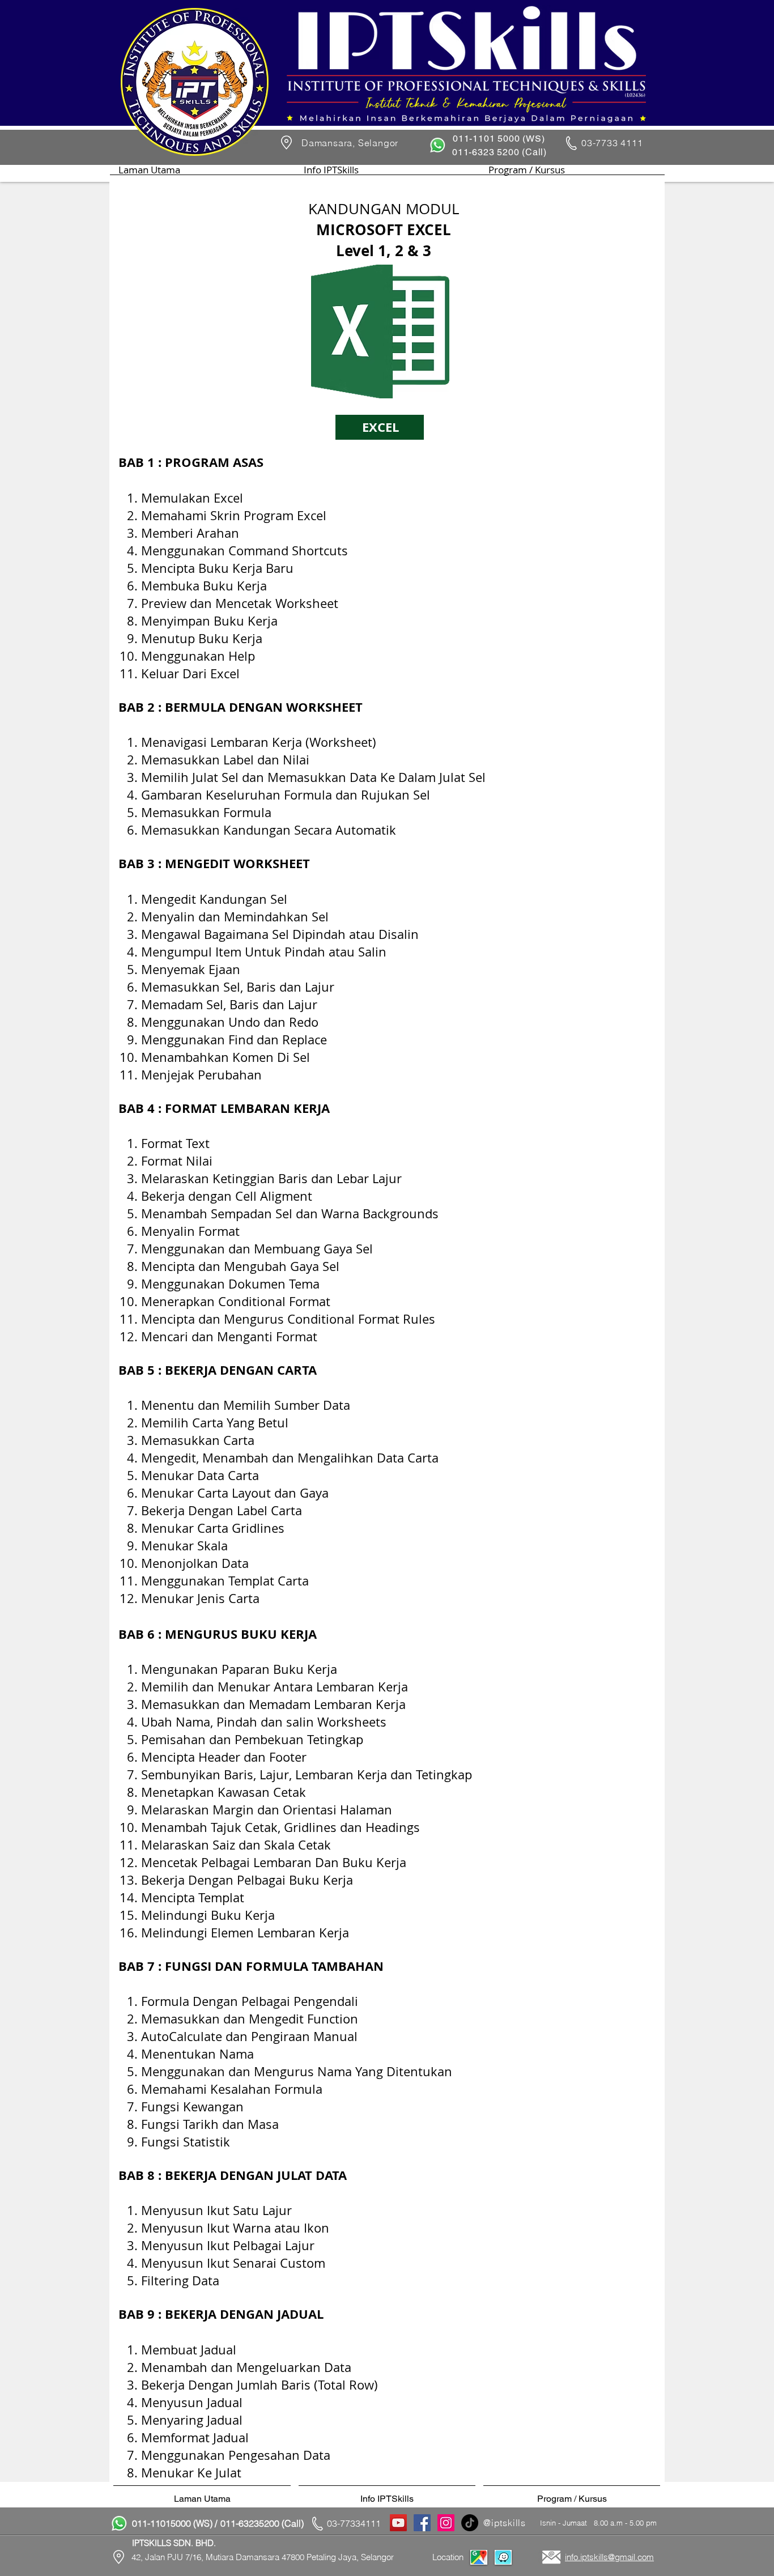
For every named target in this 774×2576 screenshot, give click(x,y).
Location (448, 2557)
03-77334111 (354, 2523)
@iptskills (505, 2523)
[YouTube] (398, 2523)
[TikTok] (470, 2523)
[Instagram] (446, 2523)
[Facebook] (422, 2523)
